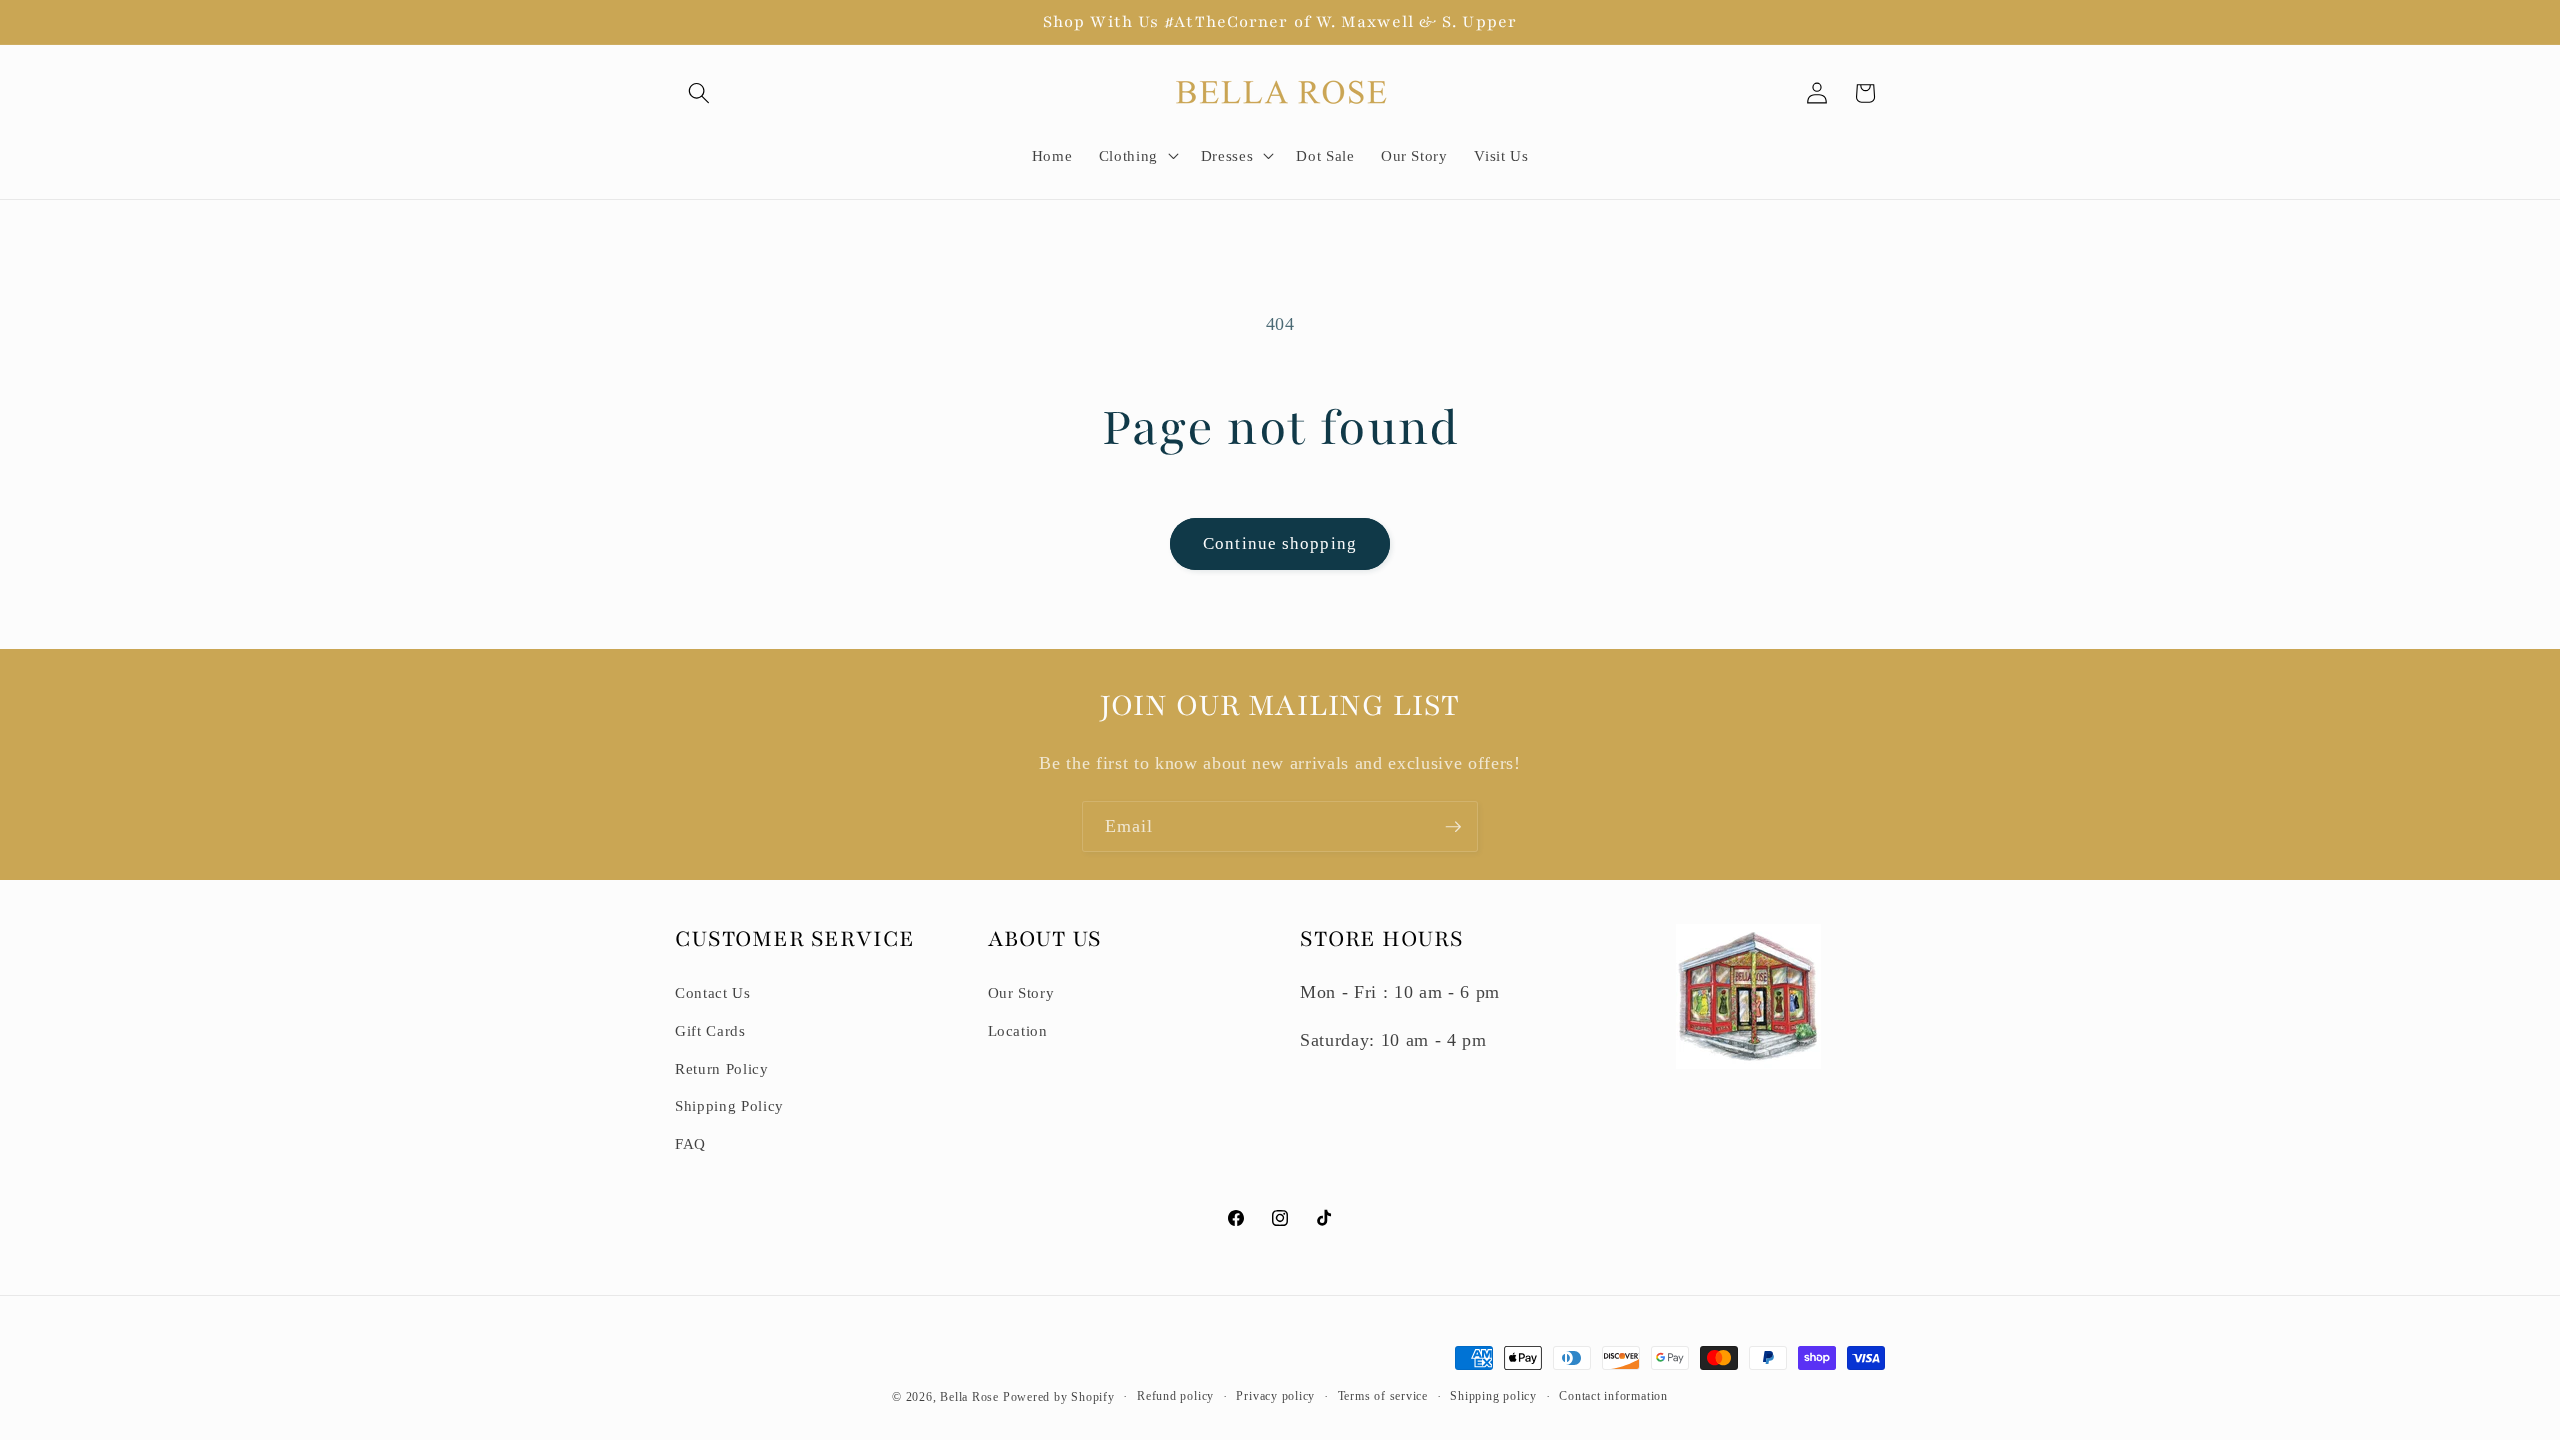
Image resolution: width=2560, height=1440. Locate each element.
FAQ (690, 1143)
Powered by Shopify (1059, 1397)
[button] (699, 93)
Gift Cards (710, 1030)
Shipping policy (1493, 1396)
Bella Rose (969, 1397)
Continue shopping (1280, 543)
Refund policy (1175, 1396)
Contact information (1613, 1396)
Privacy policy (1275, 1396)
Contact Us (713, 992)
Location (1018, 1030)
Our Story (1021, 992)
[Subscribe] (1453, 827)
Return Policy (722, 1068)
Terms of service (1383, 1396)
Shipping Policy (729, 1105)
